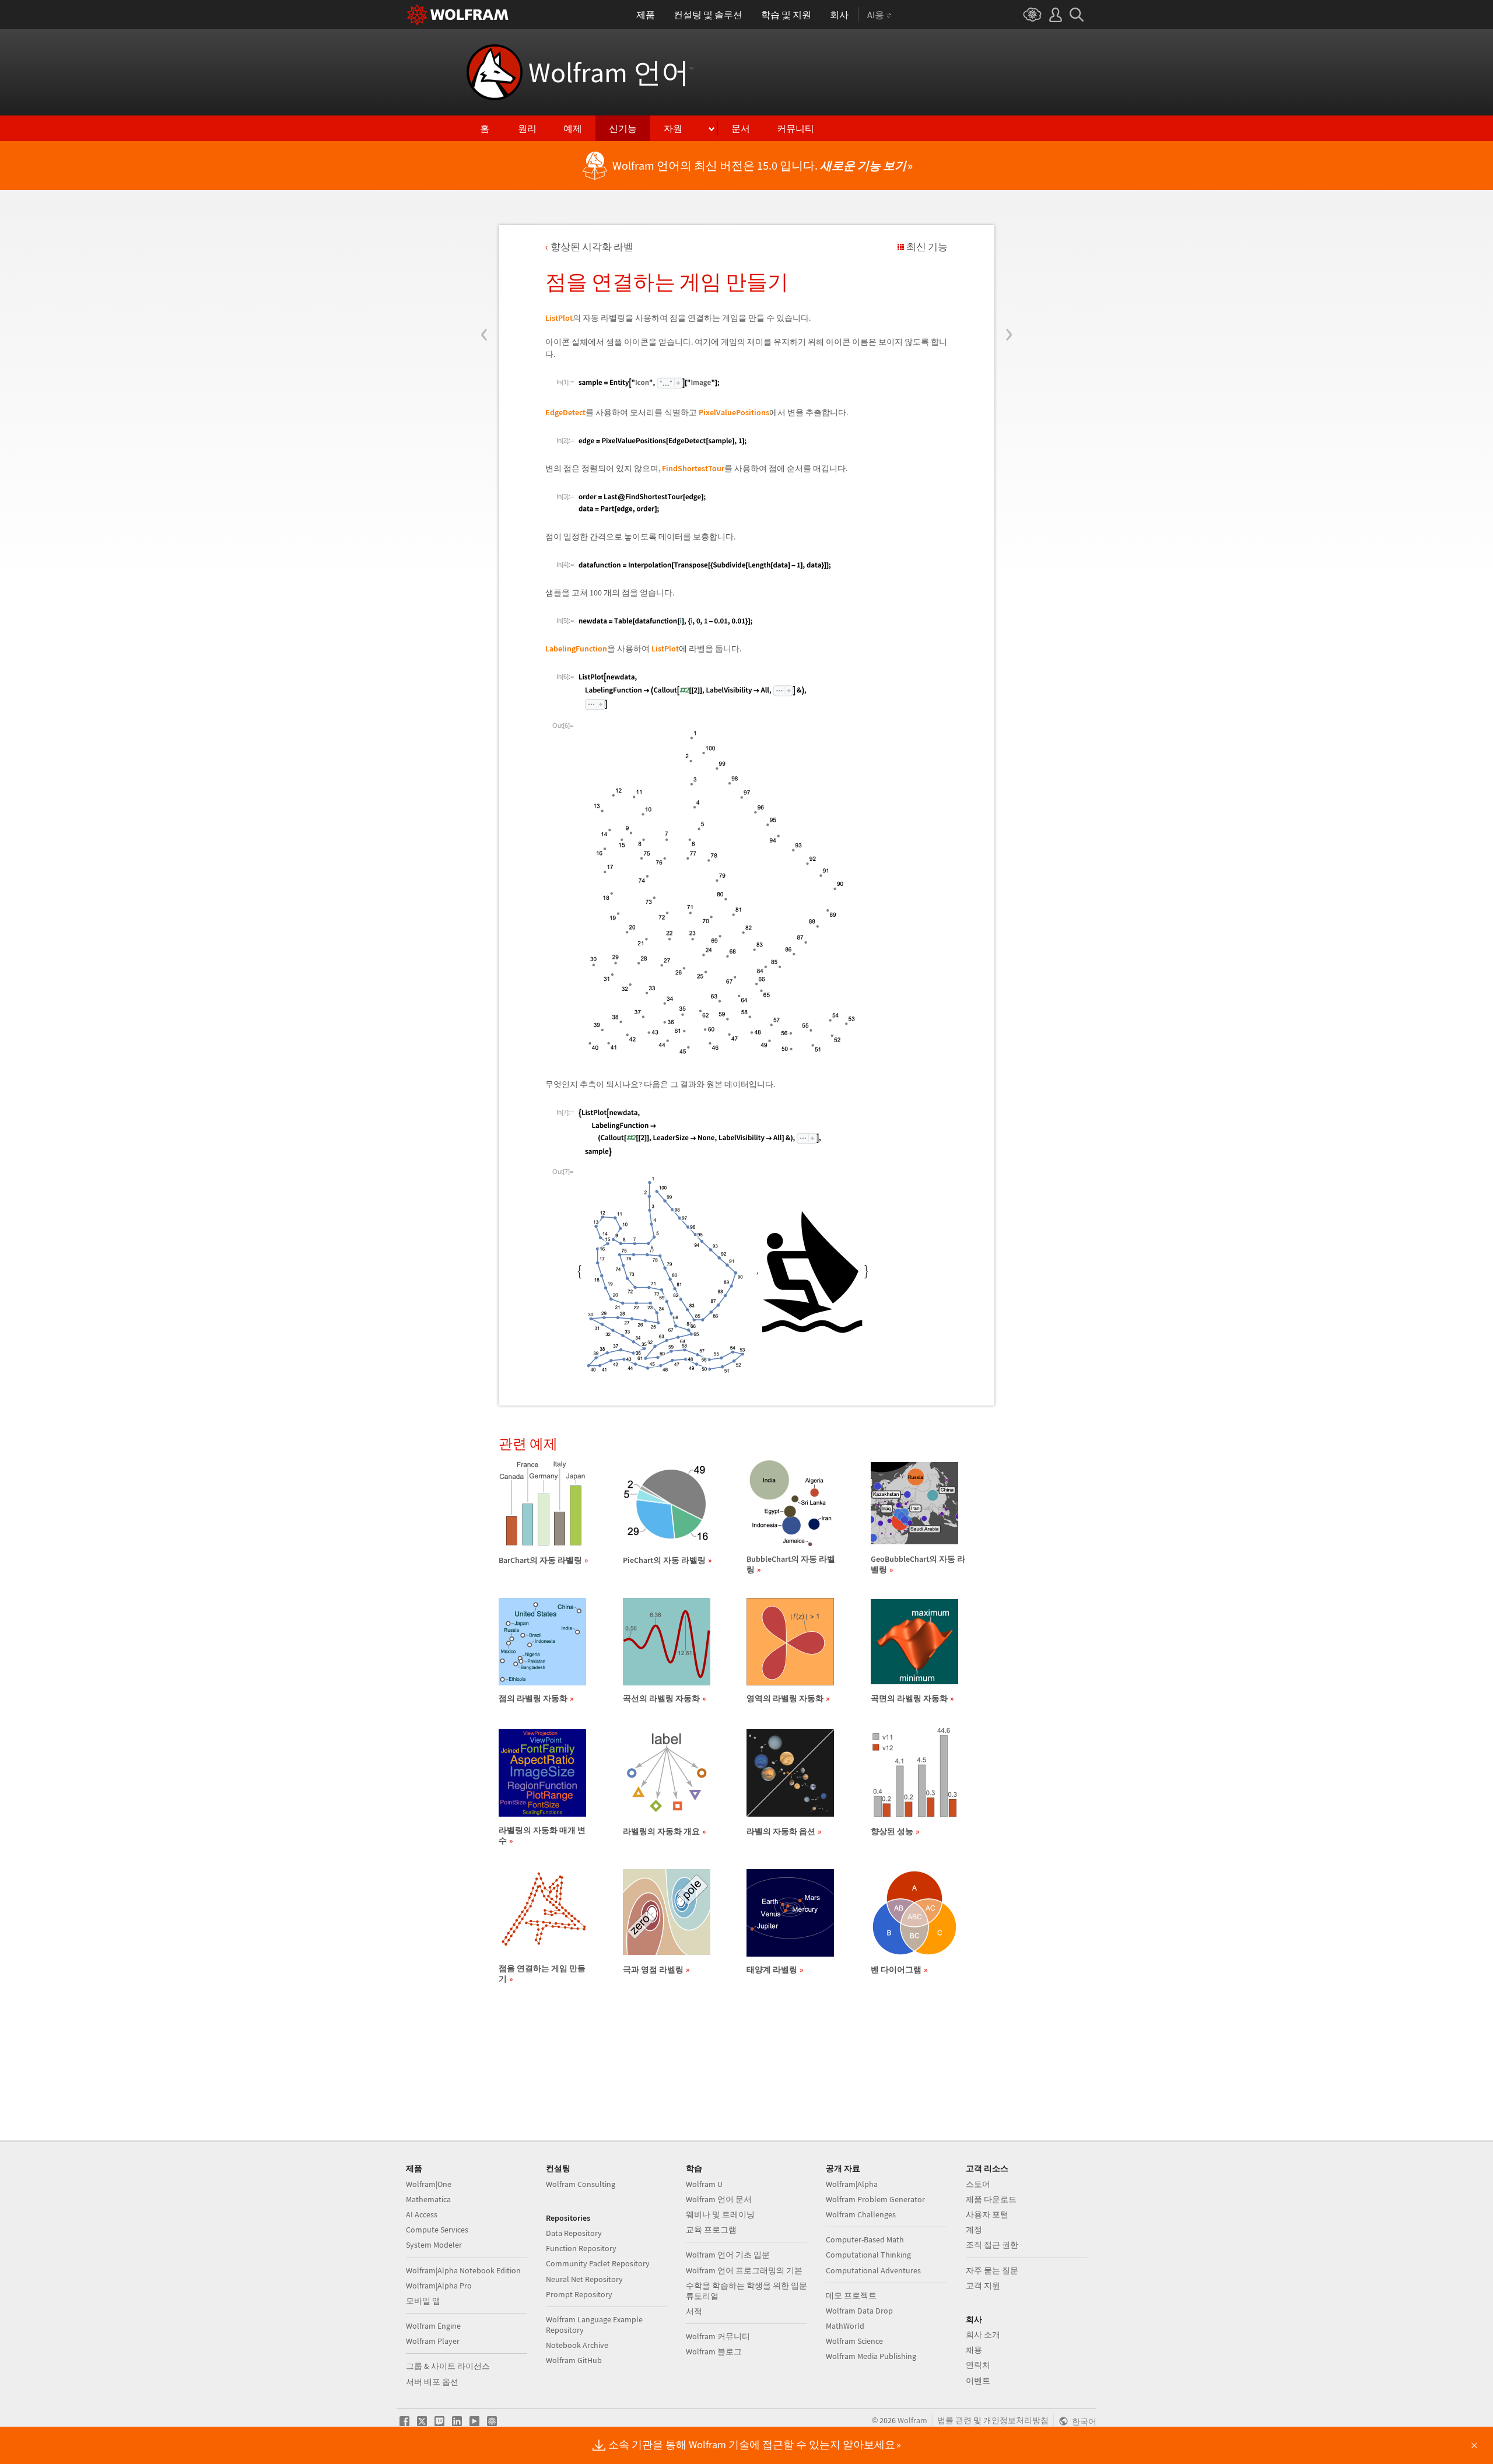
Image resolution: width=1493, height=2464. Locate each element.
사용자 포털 (987, 2214)
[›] (1009, 264)
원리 (527, 128)
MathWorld (845, 2326)
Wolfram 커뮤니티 (718, 2336)
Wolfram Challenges (861, 2214)
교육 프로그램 (711, 2230)
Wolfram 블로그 (714, 2351)
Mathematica (428, 2199)
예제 (573, 128)
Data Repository (574, 2233)
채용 (974, 2350)
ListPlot (559, 318)
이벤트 (978, 2381)
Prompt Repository (579, 2294)
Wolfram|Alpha (852, 2184)
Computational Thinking (868, 2255)
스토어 (978, 2184)
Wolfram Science (854, 2341)
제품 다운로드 (991, 2199)
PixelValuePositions (734, 412)
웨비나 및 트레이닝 (720, 2214)
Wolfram (912, 2420)
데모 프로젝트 (851, 2295)
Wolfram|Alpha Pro (439, 2286)
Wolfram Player (433, 2341)
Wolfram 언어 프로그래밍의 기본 (744, 2270)
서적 (694, 2311)
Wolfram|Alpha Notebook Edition (463, 2270)
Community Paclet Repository (598, 2263)
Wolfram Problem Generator (875, 2199)
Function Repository (581, 2248)
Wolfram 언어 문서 (719, 2199)
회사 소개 (983, 2335)
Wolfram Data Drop (859, 2311)
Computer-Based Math (865, 2239)
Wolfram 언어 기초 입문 (728, 2255)
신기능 (623, 128)
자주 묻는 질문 (992, 2270)
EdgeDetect (565, 412)
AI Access (422, 2214)
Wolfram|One (429, 2184)
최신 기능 (927, 247)
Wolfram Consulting (581, 2184)
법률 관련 (954, 2420)
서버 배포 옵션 (432, 2382)
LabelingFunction (576, 649)
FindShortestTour (693, 468)
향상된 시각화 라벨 (592, 247)
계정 (974, 2230)
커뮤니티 (795, 128)
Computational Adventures (873, 2270)
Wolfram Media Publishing (871, 2356)
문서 (741, 128)
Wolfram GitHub (574, 2360)
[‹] (484, 264)
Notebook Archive (577, 2345)
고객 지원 (983, 2286)
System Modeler (434, 2245)
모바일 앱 (423, 2301)
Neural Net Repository (584, 2279)
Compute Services (437, 2230)
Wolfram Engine (433, 2326)
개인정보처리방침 (1016, 2420)
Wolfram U (704, 2184)
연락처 (978, 2365)
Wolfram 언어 (611, 72)
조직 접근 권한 (992, 2245)
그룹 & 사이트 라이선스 (448, 2366)
